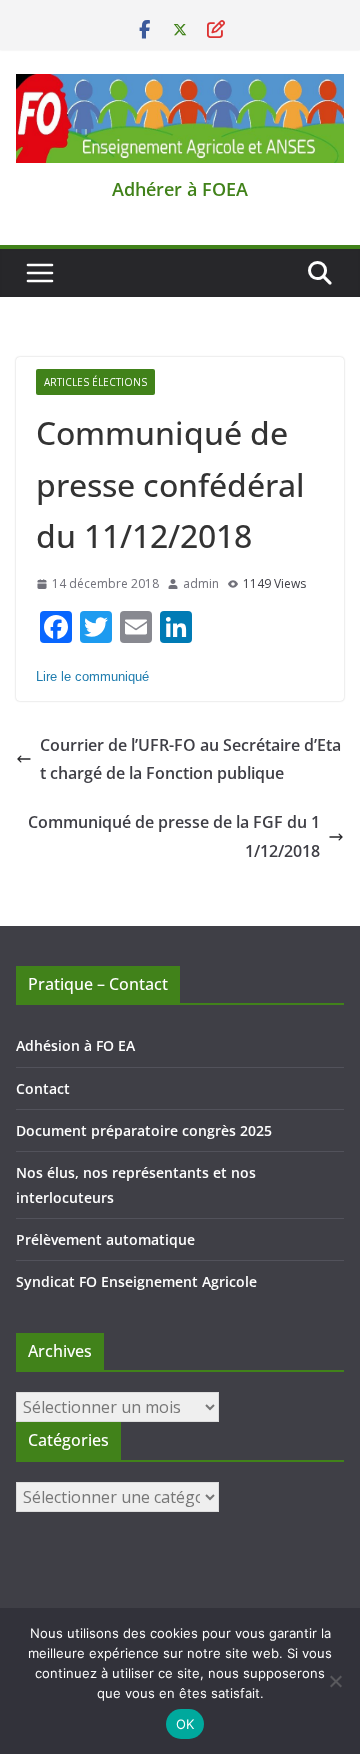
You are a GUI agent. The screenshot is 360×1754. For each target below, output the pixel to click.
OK (185, 1724)
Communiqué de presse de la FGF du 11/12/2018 (174, 836)
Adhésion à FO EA (75, 1045)
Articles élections (95, 382)
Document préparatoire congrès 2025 (144, 1130)
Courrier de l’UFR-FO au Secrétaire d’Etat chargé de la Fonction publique (190, 759)
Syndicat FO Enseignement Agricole (136, 1281)
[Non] (335, 1681)
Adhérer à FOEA (180, 189)
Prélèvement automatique (105, 1239)
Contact (43, 1088)
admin (201, 583)
